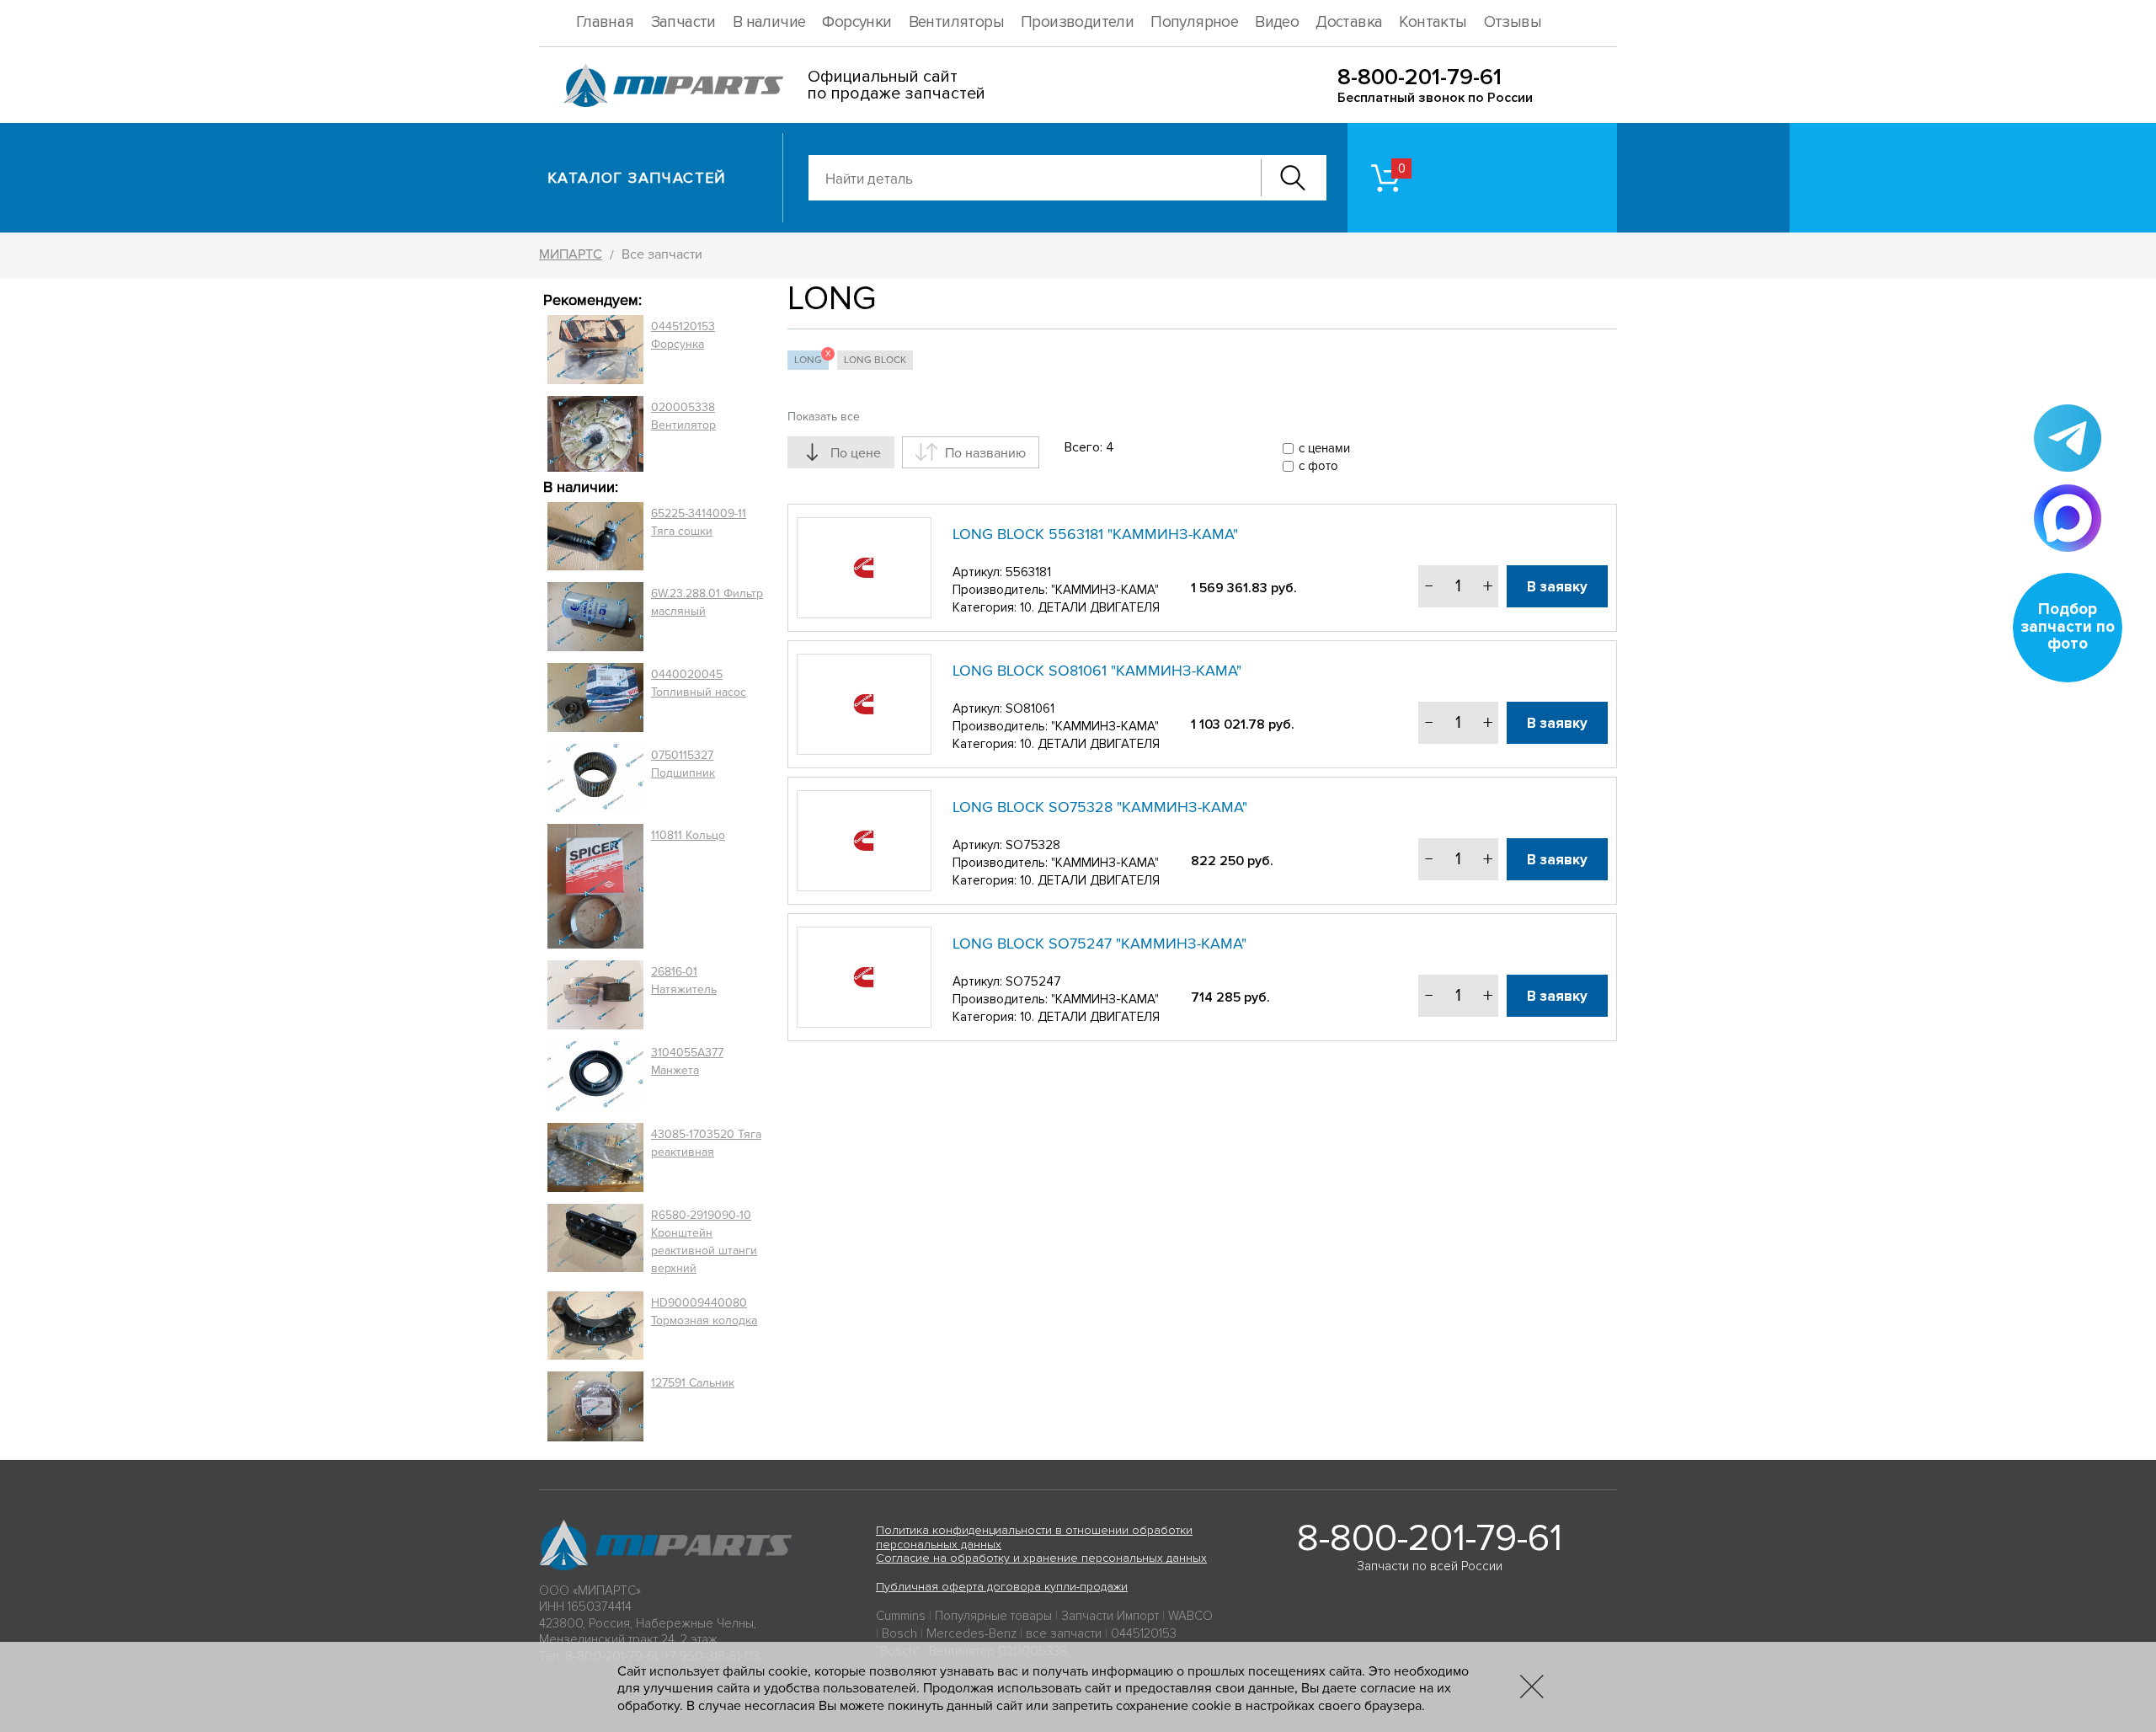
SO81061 (1030, 708)
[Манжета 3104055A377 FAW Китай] (595, 1076)
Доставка (1349, 22)
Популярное (1194, 22)
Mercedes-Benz (971, 1633)
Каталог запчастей (637, 178)
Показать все (824, 417)
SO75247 (1033, 981)
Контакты (1433, 22)
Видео (1277, 22)
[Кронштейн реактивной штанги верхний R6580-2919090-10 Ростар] (595, 1242)
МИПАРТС (571, 254)
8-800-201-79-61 (1420, 77)
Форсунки (857, 22)
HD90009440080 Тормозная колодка (704, 1312)
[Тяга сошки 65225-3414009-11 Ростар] (595, 537)
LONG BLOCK (875, 360)
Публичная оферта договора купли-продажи (1002, 1587)
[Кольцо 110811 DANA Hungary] (595, 887)
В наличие (769, 22)
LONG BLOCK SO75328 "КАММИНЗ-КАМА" (1100, 807)
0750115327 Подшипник (683, 764)
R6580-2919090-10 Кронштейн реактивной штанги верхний (704, 1242)
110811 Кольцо (688, 835)
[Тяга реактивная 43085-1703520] (595, 1157)
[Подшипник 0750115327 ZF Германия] (595, 778)
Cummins (901, 1616)
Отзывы (1513, 22)
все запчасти (1064, 1633)
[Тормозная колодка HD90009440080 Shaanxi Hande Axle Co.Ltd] (595, 1326)
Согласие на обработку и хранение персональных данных (1041, 1558)
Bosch (899, 1633)
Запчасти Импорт (1110, 1616)
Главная (605, 22)
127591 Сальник (693, 1383)
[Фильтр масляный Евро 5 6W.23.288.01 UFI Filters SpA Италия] (595, 617)
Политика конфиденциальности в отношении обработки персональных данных (1034, 1537)
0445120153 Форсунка (683, 335)
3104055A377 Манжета (687, 1061)
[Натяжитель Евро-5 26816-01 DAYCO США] (595, 995)
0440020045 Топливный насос (699, 683)
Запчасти (683, 22)
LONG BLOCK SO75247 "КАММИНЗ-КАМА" (1099, 944)
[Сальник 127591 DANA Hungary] (595, 1406)
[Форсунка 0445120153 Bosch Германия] (595, 350)
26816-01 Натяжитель (684, 981)
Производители (1077, 22)
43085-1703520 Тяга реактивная (706, 1143)
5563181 (1028, 572)
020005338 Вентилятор (683, 416)
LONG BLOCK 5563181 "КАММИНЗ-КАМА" (1095, 534)
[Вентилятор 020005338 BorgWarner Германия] (595, 433)
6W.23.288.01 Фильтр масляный (707, 602)
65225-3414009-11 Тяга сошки (699, 522)
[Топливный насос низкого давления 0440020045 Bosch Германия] (595, 698)
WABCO (1190, 1616)
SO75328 (1033, 845)
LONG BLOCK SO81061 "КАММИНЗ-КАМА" (1097, 671)
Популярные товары (993, 1616)
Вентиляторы (956, 22)
